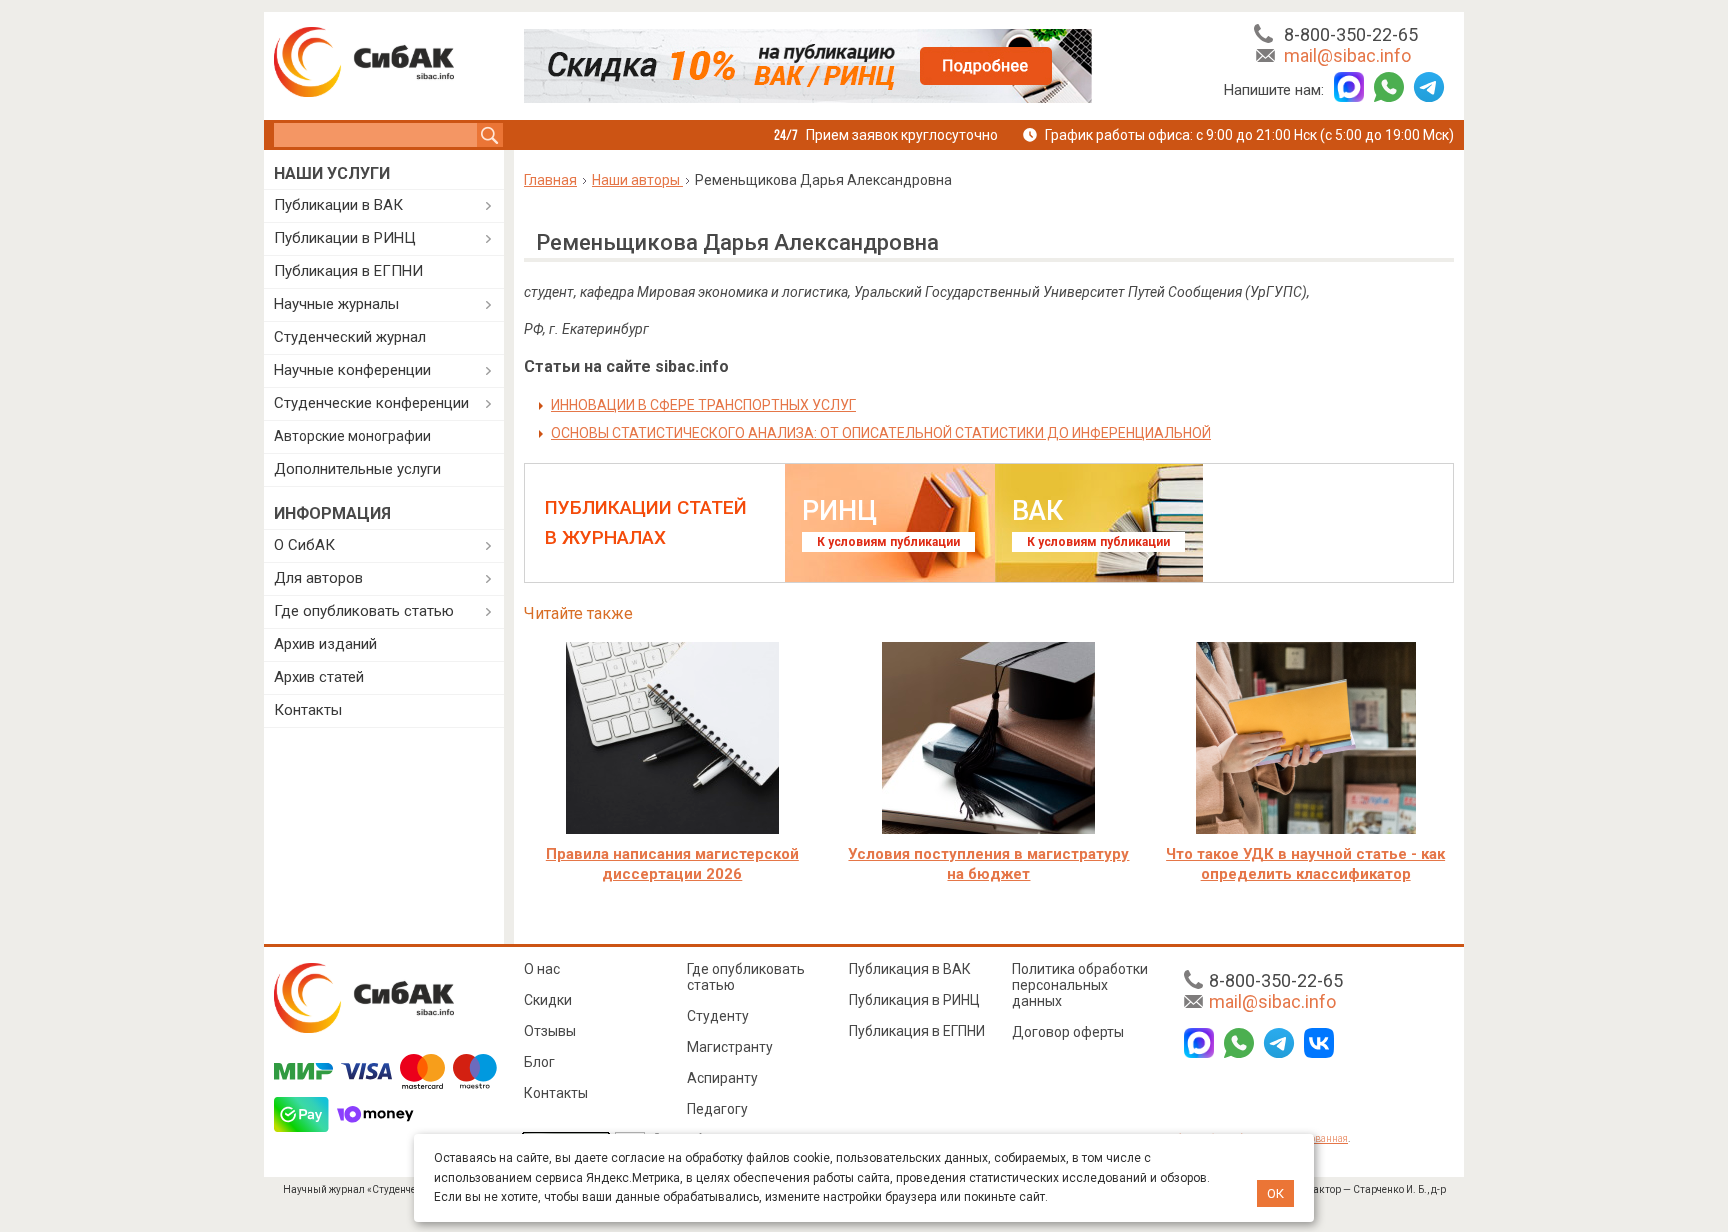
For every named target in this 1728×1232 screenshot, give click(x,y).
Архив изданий (325, 644)
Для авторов (318, 578)
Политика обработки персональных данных (1080, 985)
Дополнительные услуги (357, 469)
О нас (542, 969)
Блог (539, 1062)
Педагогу (717, 1109)
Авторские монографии (352, 436)
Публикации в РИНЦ (345, 238)
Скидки (548, 1000)
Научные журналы (336, 304)
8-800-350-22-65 (1351, 34)
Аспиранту (722, 1078)
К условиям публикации (888, 542)
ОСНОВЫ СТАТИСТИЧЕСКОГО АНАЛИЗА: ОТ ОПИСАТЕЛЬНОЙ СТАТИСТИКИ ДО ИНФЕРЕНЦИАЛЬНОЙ (881, 433)
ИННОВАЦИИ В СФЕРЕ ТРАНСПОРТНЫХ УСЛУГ (703, 405)
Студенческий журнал (350, 337)
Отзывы (550, 1031)
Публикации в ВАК (338, 205)
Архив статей (319, 677)
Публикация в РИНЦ (914, 1000)
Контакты (308, 710)
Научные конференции (352, 370)
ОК (1275, 1193)
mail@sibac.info (1347, 55)
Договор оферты (1068, 1032)
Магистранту (730, 1047)
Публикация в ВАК (910, 969)
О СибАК (304, 545)
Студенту (718, 1016)
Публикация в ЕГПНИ (348, 271)
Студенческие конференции (371, 403)
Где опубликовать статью (364, 611)
